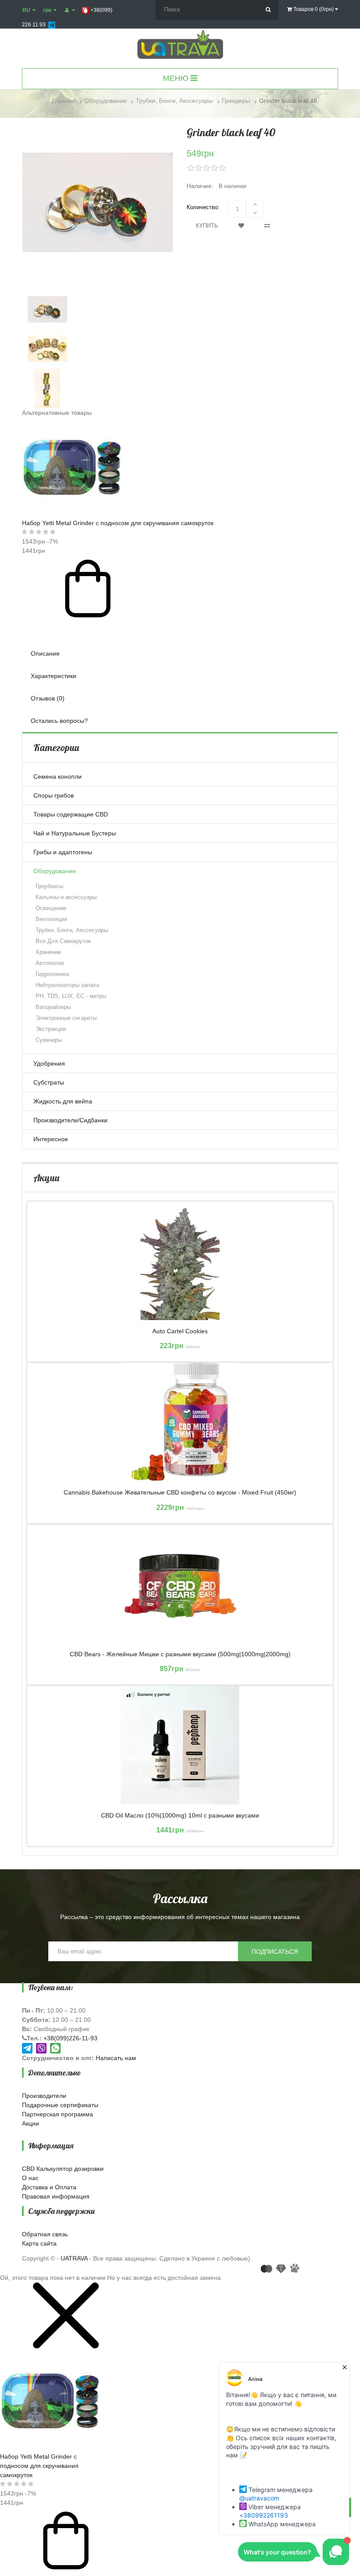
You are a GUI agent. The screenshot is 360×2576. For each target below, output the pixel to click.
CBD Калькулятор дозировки (63, 2169)
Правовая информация (56, 2196)
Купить (207, 226)
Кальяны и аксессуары (66, 897)
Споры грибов (54, 795)
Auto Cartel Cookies (180, 1331)
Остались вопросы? (59, 721)
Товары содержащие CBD (71, 814)
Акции (31, 2123)
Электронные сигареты (66, 1018)
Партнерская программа (58, 2114)
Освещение (51, 908)
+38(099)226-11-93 (70, 2038)
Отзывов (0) (48, 698)
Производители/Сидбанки (70, 1120)
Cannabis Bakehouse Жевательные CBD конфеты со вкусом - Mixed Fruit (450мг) (180, 1493)
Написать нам (116, 2058)
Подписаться (275, 1952)
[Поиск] (268, 10)
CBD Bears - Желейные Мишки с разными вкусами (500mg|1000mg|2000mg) (180, 1654)
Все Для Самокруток (63, 941)
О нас (30, 2178)
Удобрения (49, 1063)
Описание (45, 653)
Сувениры (49, 1040)
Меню (177, 78)
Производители (44, 2096)
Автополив (50, 963)
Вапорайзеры (53, 1007)
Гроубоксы (49, 886)
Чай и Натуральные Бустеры (75, 833)
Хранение (48, 952)
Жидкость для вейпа (63, 1101)
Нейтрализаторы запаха (67, 985)
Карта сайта (39, 2243)
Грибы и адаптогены (63, 852)
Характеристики (54, 676)
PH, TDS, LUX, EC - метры (71, 996)
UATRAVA (74, 2258)
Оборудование (55, 871)
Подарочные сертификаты (60, 2105)
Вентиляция (51, 919)
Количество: (203, 207)
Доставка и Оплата (49, 2187)
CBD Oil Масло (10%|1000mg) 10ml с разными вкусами (180, 1816)
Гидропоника (52, 974)
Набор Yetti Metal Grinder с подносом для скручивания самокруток (118, 523)
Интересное (51, 1139)
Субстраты (49, 1082)
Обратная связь (45, 2234)
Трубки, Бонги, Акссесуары (72, 930)
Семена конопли (58, 776)
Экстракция (51, 1029)
